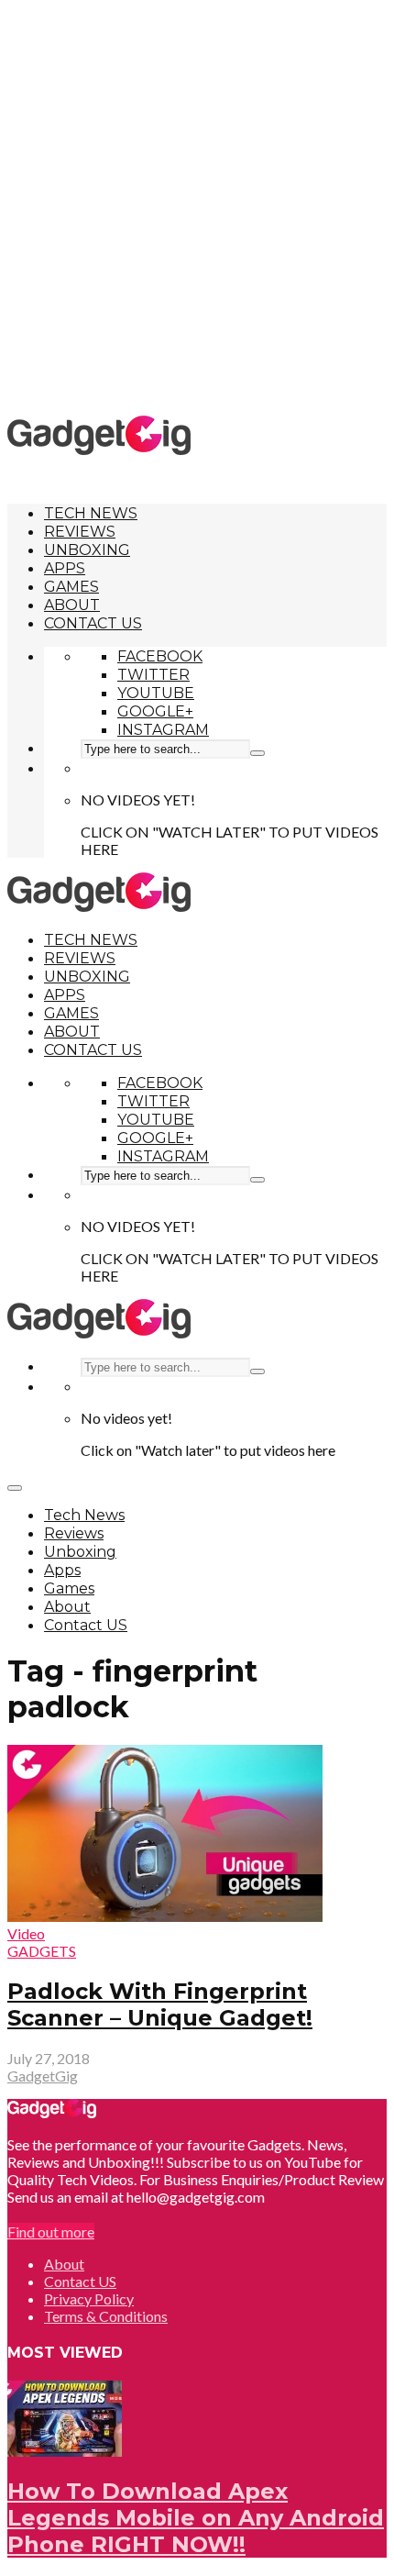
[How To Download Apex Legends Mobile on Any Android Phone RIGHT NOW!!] (65, 2451)
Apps (65, 568)
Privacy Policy (89, 2298)
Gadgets (42, 1951)
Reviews (80, 532)
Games (71, 587)
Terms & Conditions (106, 2316)
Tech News (91, 513)
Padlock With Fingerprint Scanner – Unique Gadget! (160, 2004)
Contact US (93, 623)
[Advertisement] (197, 206)
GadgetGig (43, 2076)
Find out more (51, 2232)
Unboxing (87, 550)
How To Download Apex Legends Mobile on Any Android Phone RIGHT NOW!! (196, 2518)
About (72, 605)
